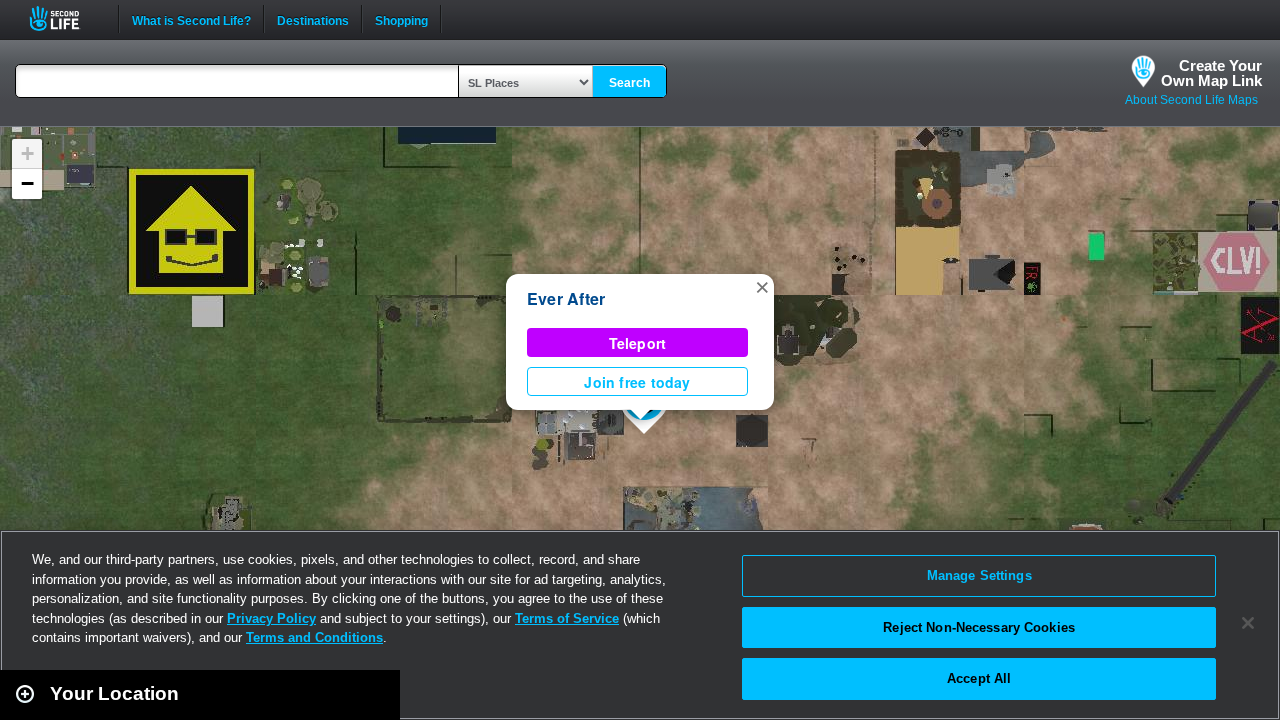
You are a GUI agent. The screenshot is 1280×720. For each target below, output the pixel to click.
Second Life (65, 18)
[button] (762, 286)
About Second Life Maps (1191, 100)
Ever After (566, 298)
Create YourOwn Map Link (1211, 73)
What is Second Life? (191, 19)
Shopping (401, 19)
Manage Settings (979, 575)
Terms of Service (567, 618)
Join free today (637, 382)
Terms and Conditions (314, 637)
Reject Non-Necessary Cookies (979, 627)
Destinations (313, 19)
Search (629, 83)
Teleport (638, 343)
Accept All (979, 678)
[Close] (1248, 623)
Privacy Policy (271, 618)
